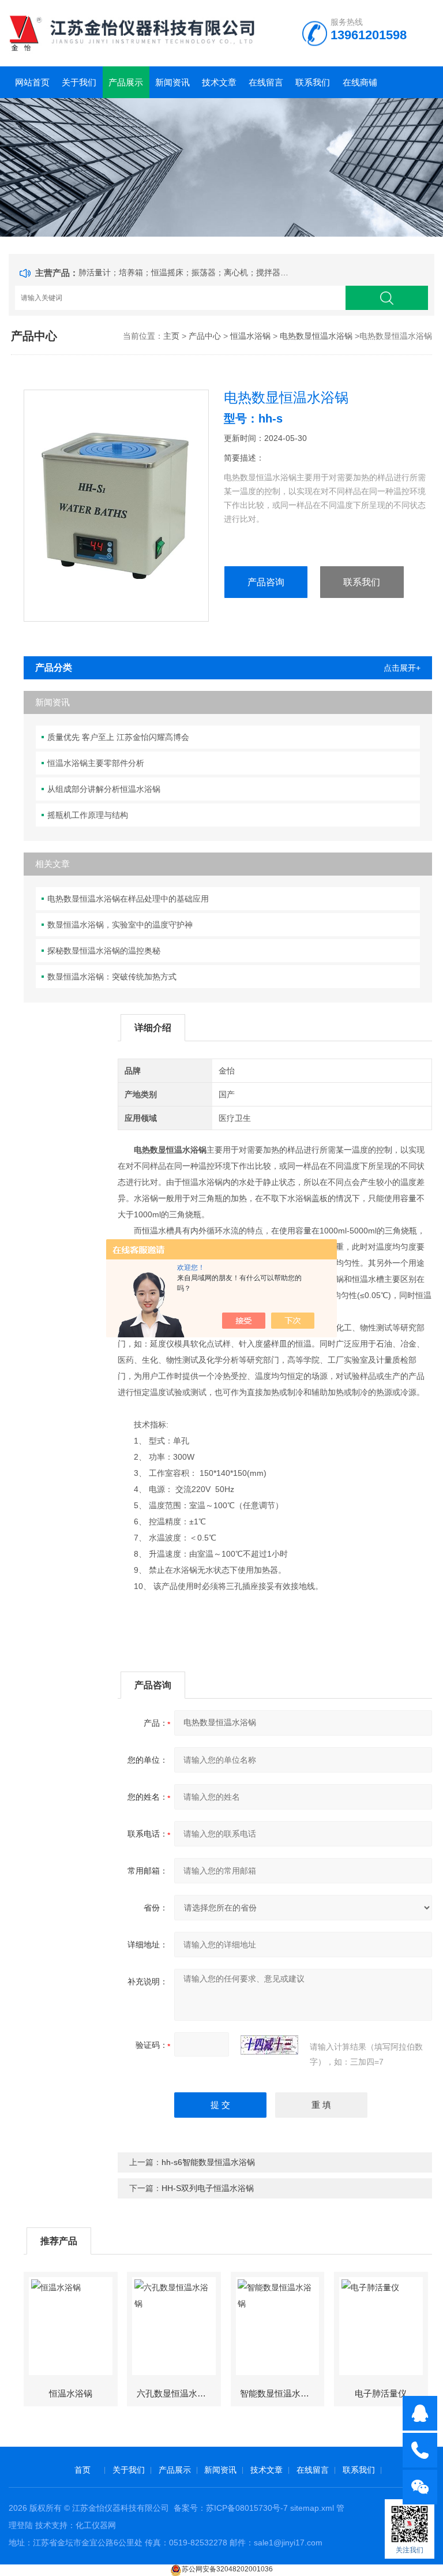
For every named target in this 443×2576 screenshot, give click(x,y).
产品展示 (126, 82)
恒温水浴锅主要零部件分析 (96, 763)
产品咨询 (266, 582)
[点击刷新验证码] (269, 2045)
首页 (82, 2470)
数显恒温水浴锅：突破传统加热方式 (112, 977)
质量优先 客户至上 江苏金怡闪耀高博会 (118, 737)
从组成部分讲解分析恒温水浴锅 (104, 789)
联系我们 (313, 82)
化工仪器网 (96, 2525)
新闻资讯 (172, 82)
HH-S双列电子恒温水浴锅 (208, 2188)
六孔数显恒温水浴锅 (176, 2393)
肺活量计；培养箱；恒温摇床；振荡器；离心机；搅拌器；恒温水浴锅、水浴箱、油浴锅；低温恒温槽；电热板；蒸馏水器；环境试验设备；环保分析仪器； (186, 272)
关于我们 (79, 82)
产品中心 (205, 336)
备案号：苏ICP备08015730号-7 (231, 2508)
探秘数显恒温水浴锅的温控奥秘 (104, 951)
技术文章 (219, 82)
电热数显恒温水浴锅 (316, 336)
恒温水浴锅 (250, 336)
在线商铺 (360, 82)
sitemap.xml (312, 2508)
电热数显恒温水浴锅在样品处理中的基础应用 (128, 899)
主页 (171, 336)
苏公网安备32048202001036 (227, 2569)
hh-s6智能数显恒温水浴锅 (208, 2162)
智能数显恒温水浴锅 (279, 2393)
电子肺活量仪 (381, 2393)
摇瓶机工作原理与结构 (88, 815)
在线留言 (266, 82)
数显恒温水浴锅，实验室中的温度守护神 (120, 925)
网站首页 (32, 82)
